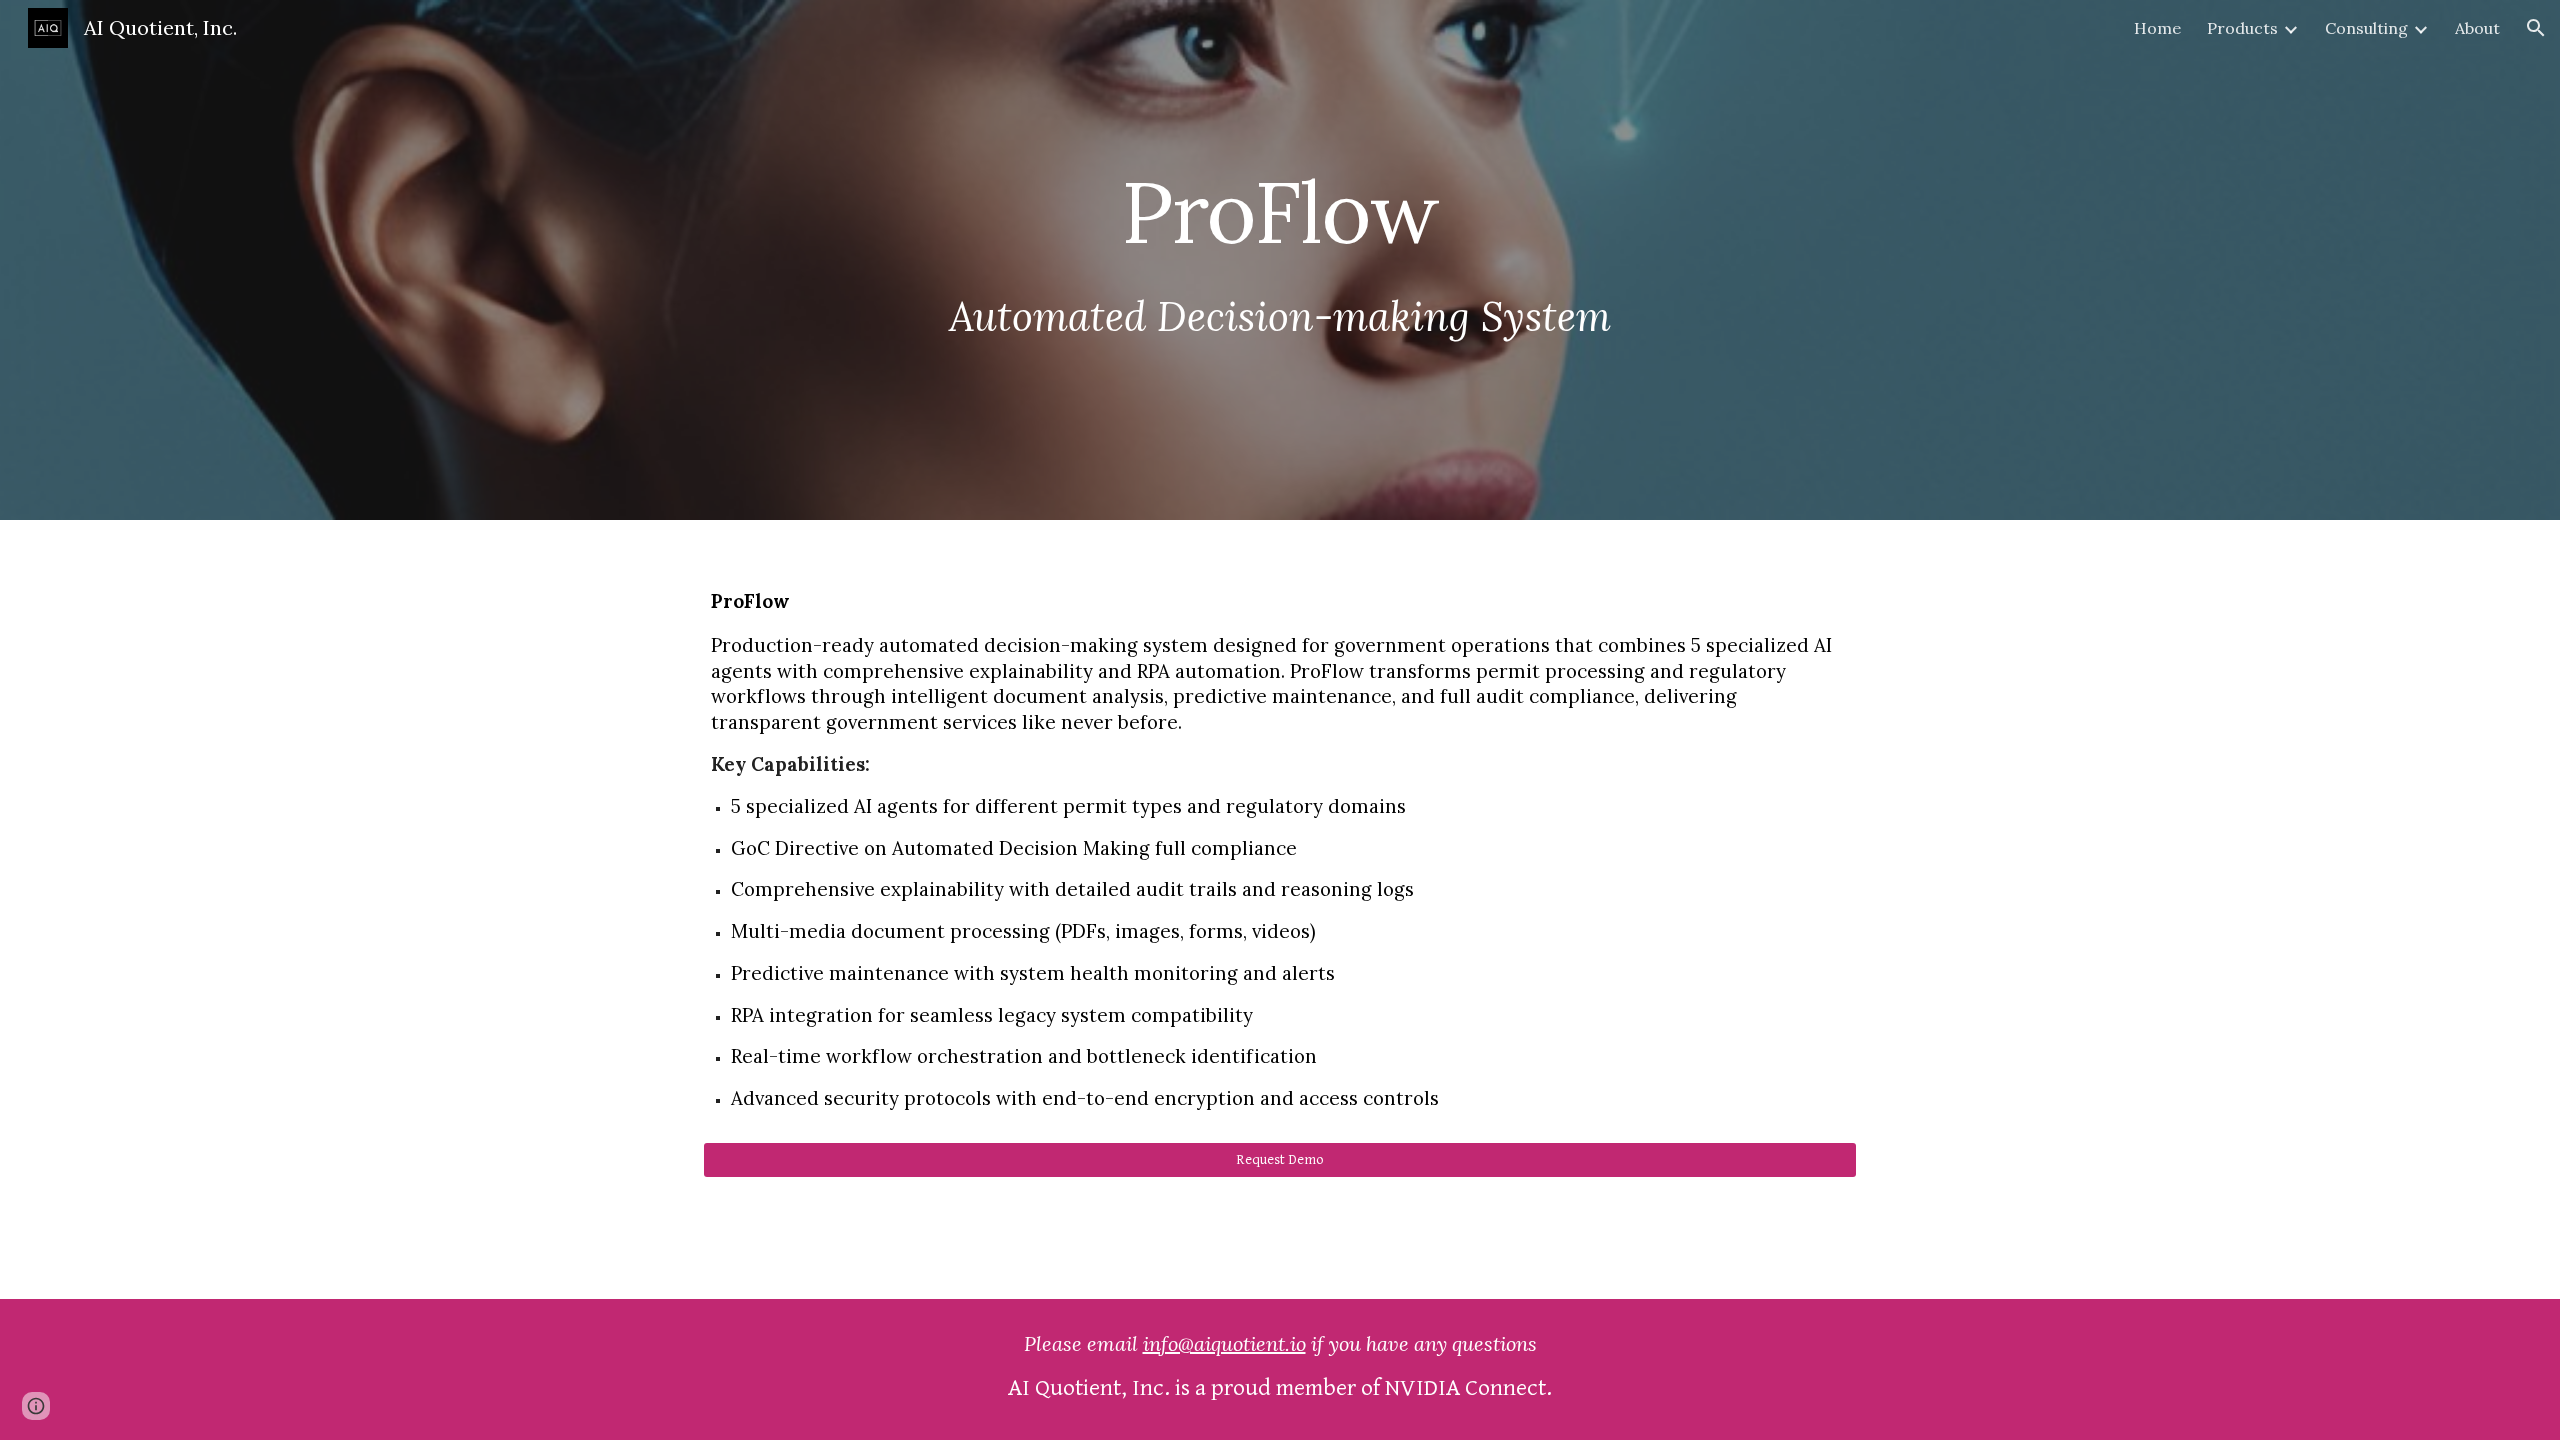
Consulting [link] (2366, 28)
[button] (2536, 28)
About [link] (2477, 28)
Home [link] (2157, 28)
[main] (1280, 260)
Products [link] (2242, 28)
